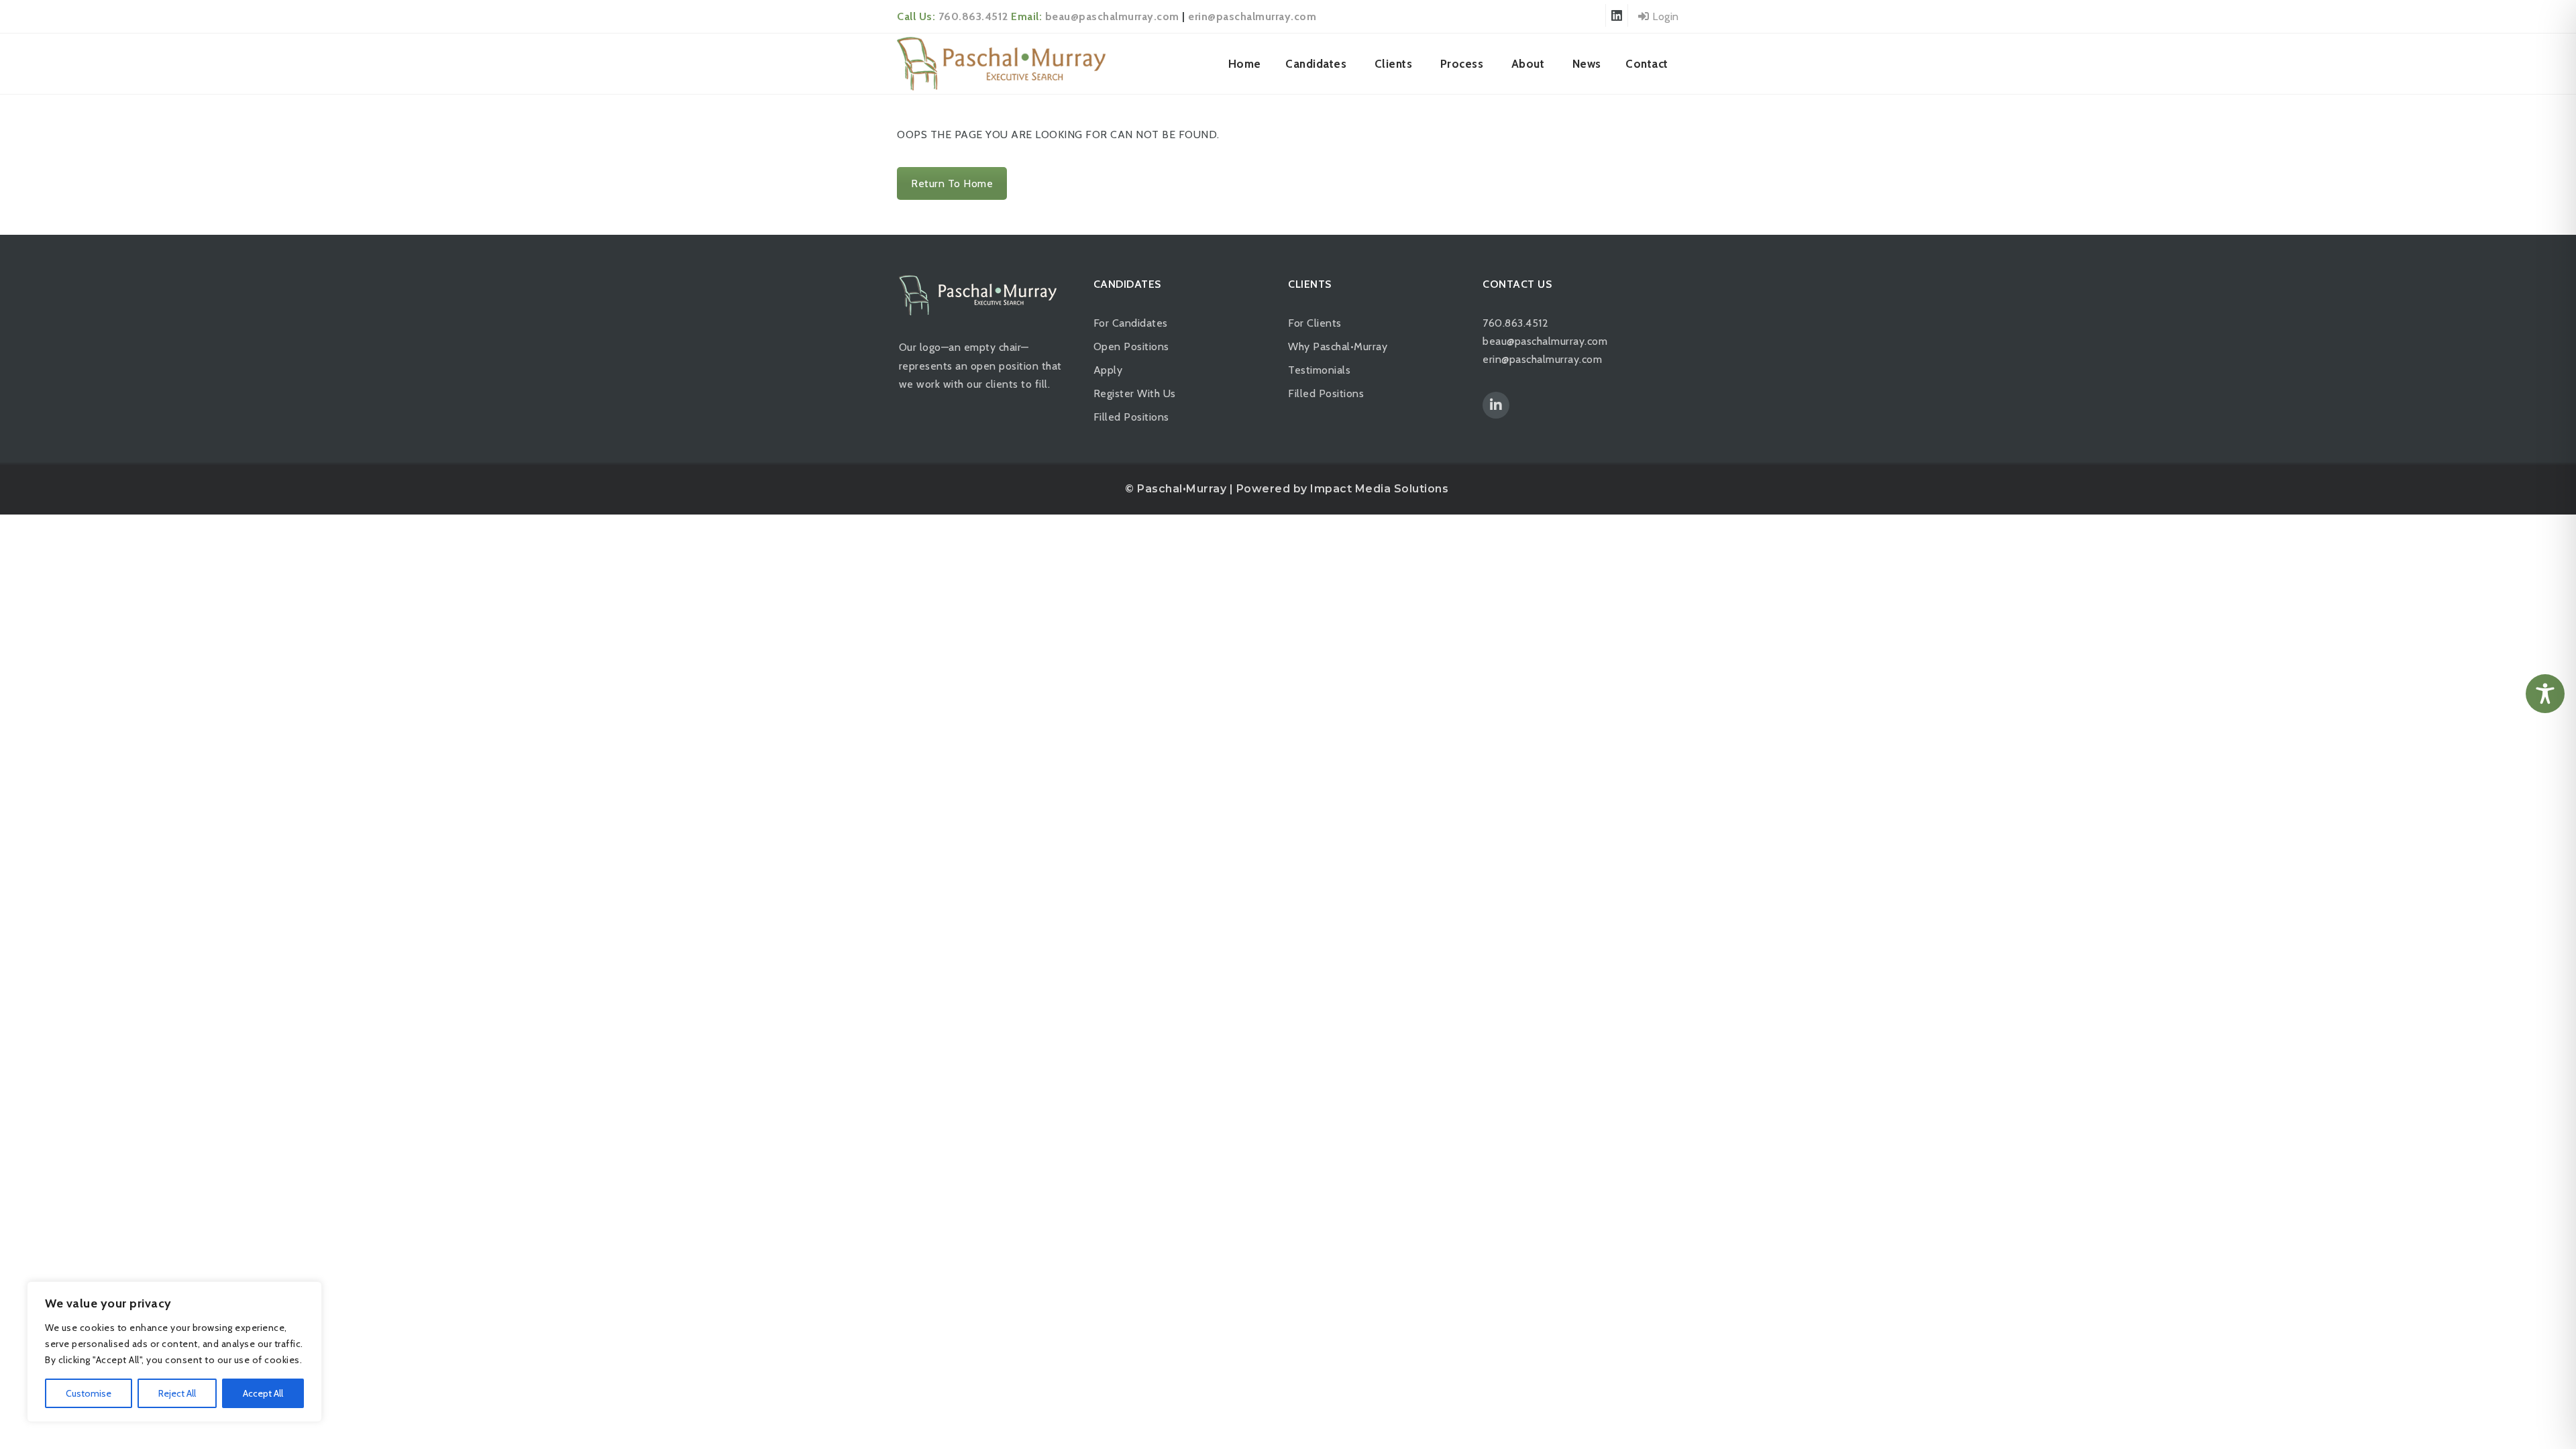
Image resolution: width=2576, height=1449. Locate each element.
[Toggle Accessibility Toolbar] (2545, 694)
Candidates (1316, 64)
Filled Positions (1131, 417)
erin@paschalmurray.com (1252, 16)
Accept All (263, 1393)
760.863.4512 (973, 16)
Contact (1647, 64)
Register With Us (1135, 393)
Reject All (177, 1393)
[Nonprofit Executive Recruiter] (1001, 64)
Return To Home (952, 183)
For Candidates (1131, 323)
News (1587, 64)
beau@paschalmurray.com (1112, 16)
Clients (1394, 64)
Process (1462, 64)
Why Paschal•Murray (1338, 346)
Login (1664, 16)
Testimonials (1319, 370)
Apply (1108, 370)
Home (1245, 64)
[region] (174, 1352)
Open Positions (1131, 346)
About (1528, 64)
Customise (89, 1393)
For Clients (1315, 323)
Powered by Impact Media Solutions (1343, 489)
